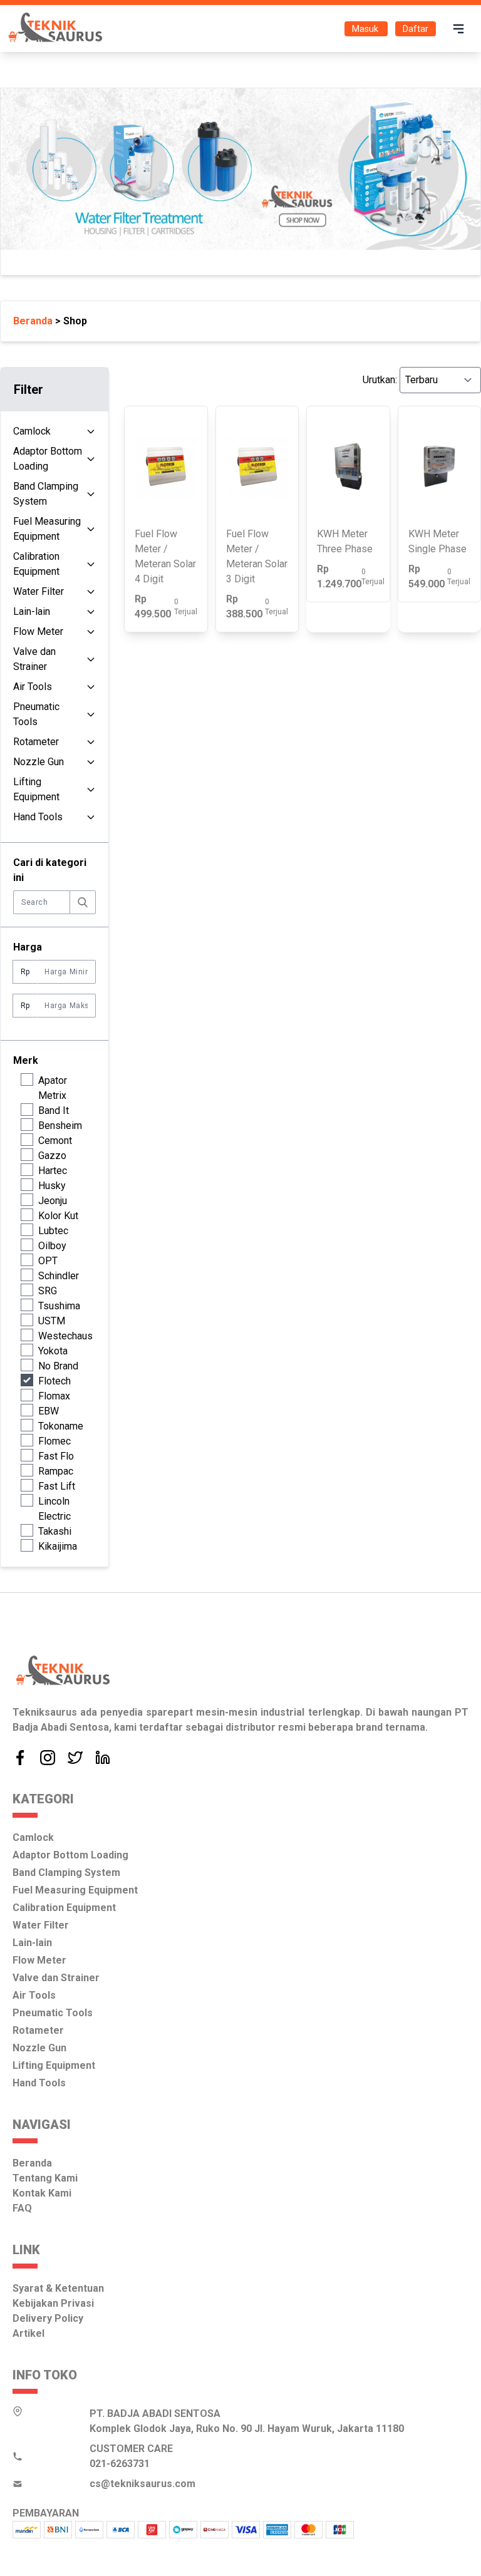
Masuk (366, 29)
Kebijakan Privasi (53, 2303)
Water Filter (39, 591)
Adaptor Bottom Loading (48, 459)
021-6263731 (120, 2464)
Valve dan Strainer (34, 659)
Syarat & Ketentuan (58, 2288)
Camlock (32, 431)
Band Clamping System (46, 494)
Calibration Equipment (36, 564)
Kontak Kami (42, 2193)
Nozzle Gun (39, 762)
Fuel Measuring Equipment (47, 529)
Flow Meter (38, 631)
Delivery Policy (48, 2318)
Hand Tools (38, 817)
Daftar (416, 29)
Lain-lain (32, 611)
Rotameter (36, 742)
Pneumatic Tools (36, 714)
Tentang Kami (45, 2178)
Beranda (32, 2163)
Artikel (28, 2333)
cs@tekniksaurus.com (142, 2484)
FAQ (22, 2208)
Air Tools (33, 687)
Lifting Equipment (36, 789)
